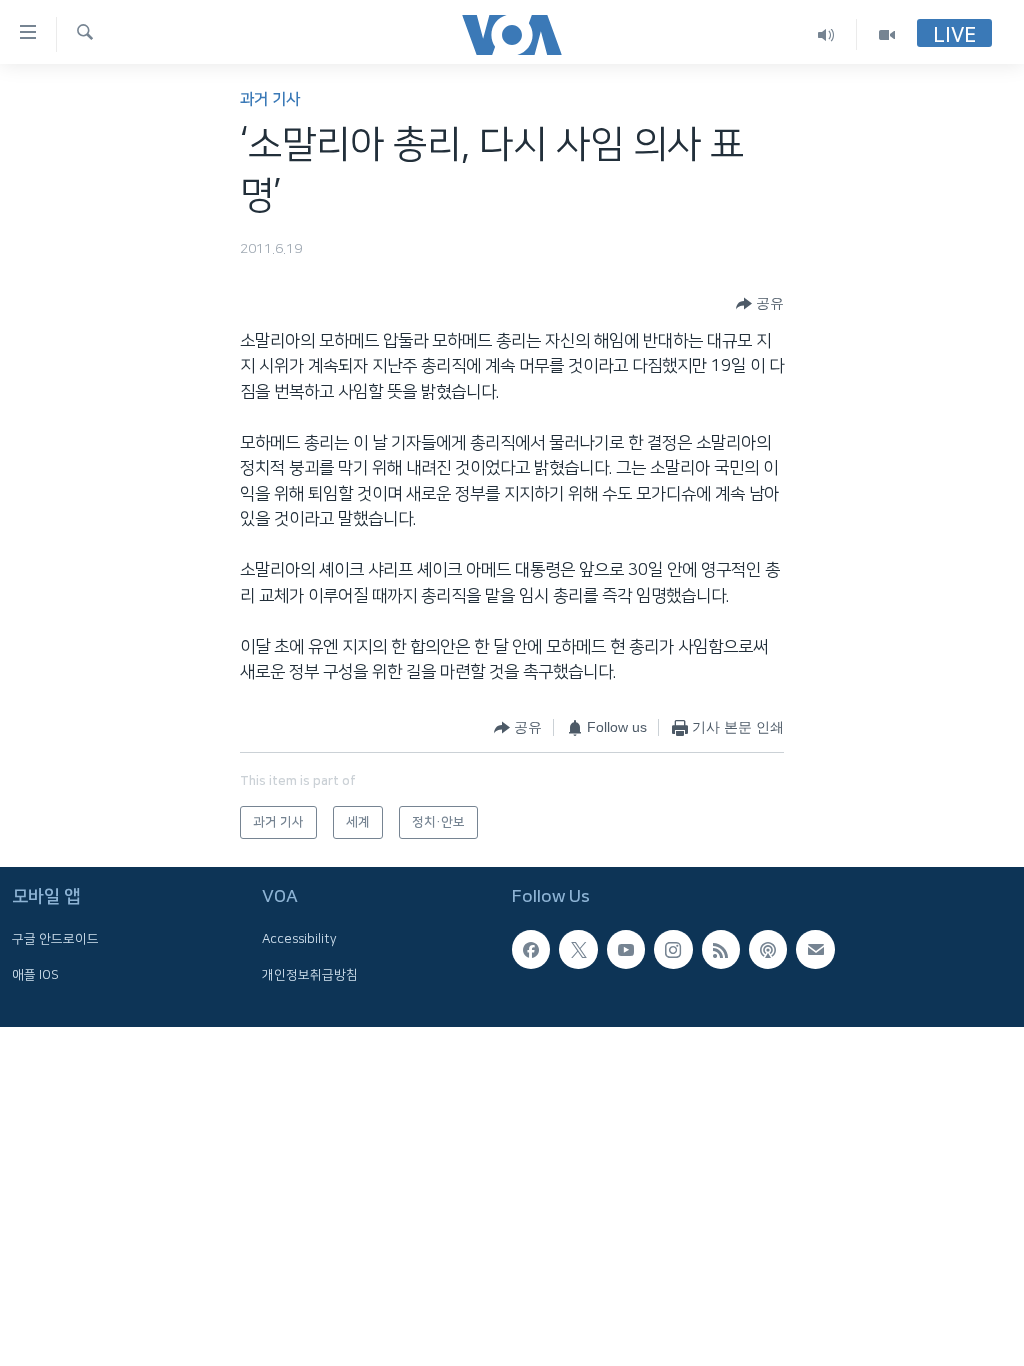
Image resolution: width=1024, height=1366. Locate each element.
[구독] (815, 950)
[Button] (760, 304)
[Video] (887, 34)
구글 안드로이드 (55, 940)
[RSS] (721, 950)
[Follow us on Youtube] (626, 950)
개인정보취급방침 (310, 975)
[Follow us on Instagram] (673, 950)
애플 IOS (35, 975)
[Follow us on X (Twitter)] (578, 950)
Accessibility (299, 940)
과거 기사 (270, 99)
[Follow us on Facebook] (531, 950)
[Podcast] (768, 950)
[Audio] (826, 34)
